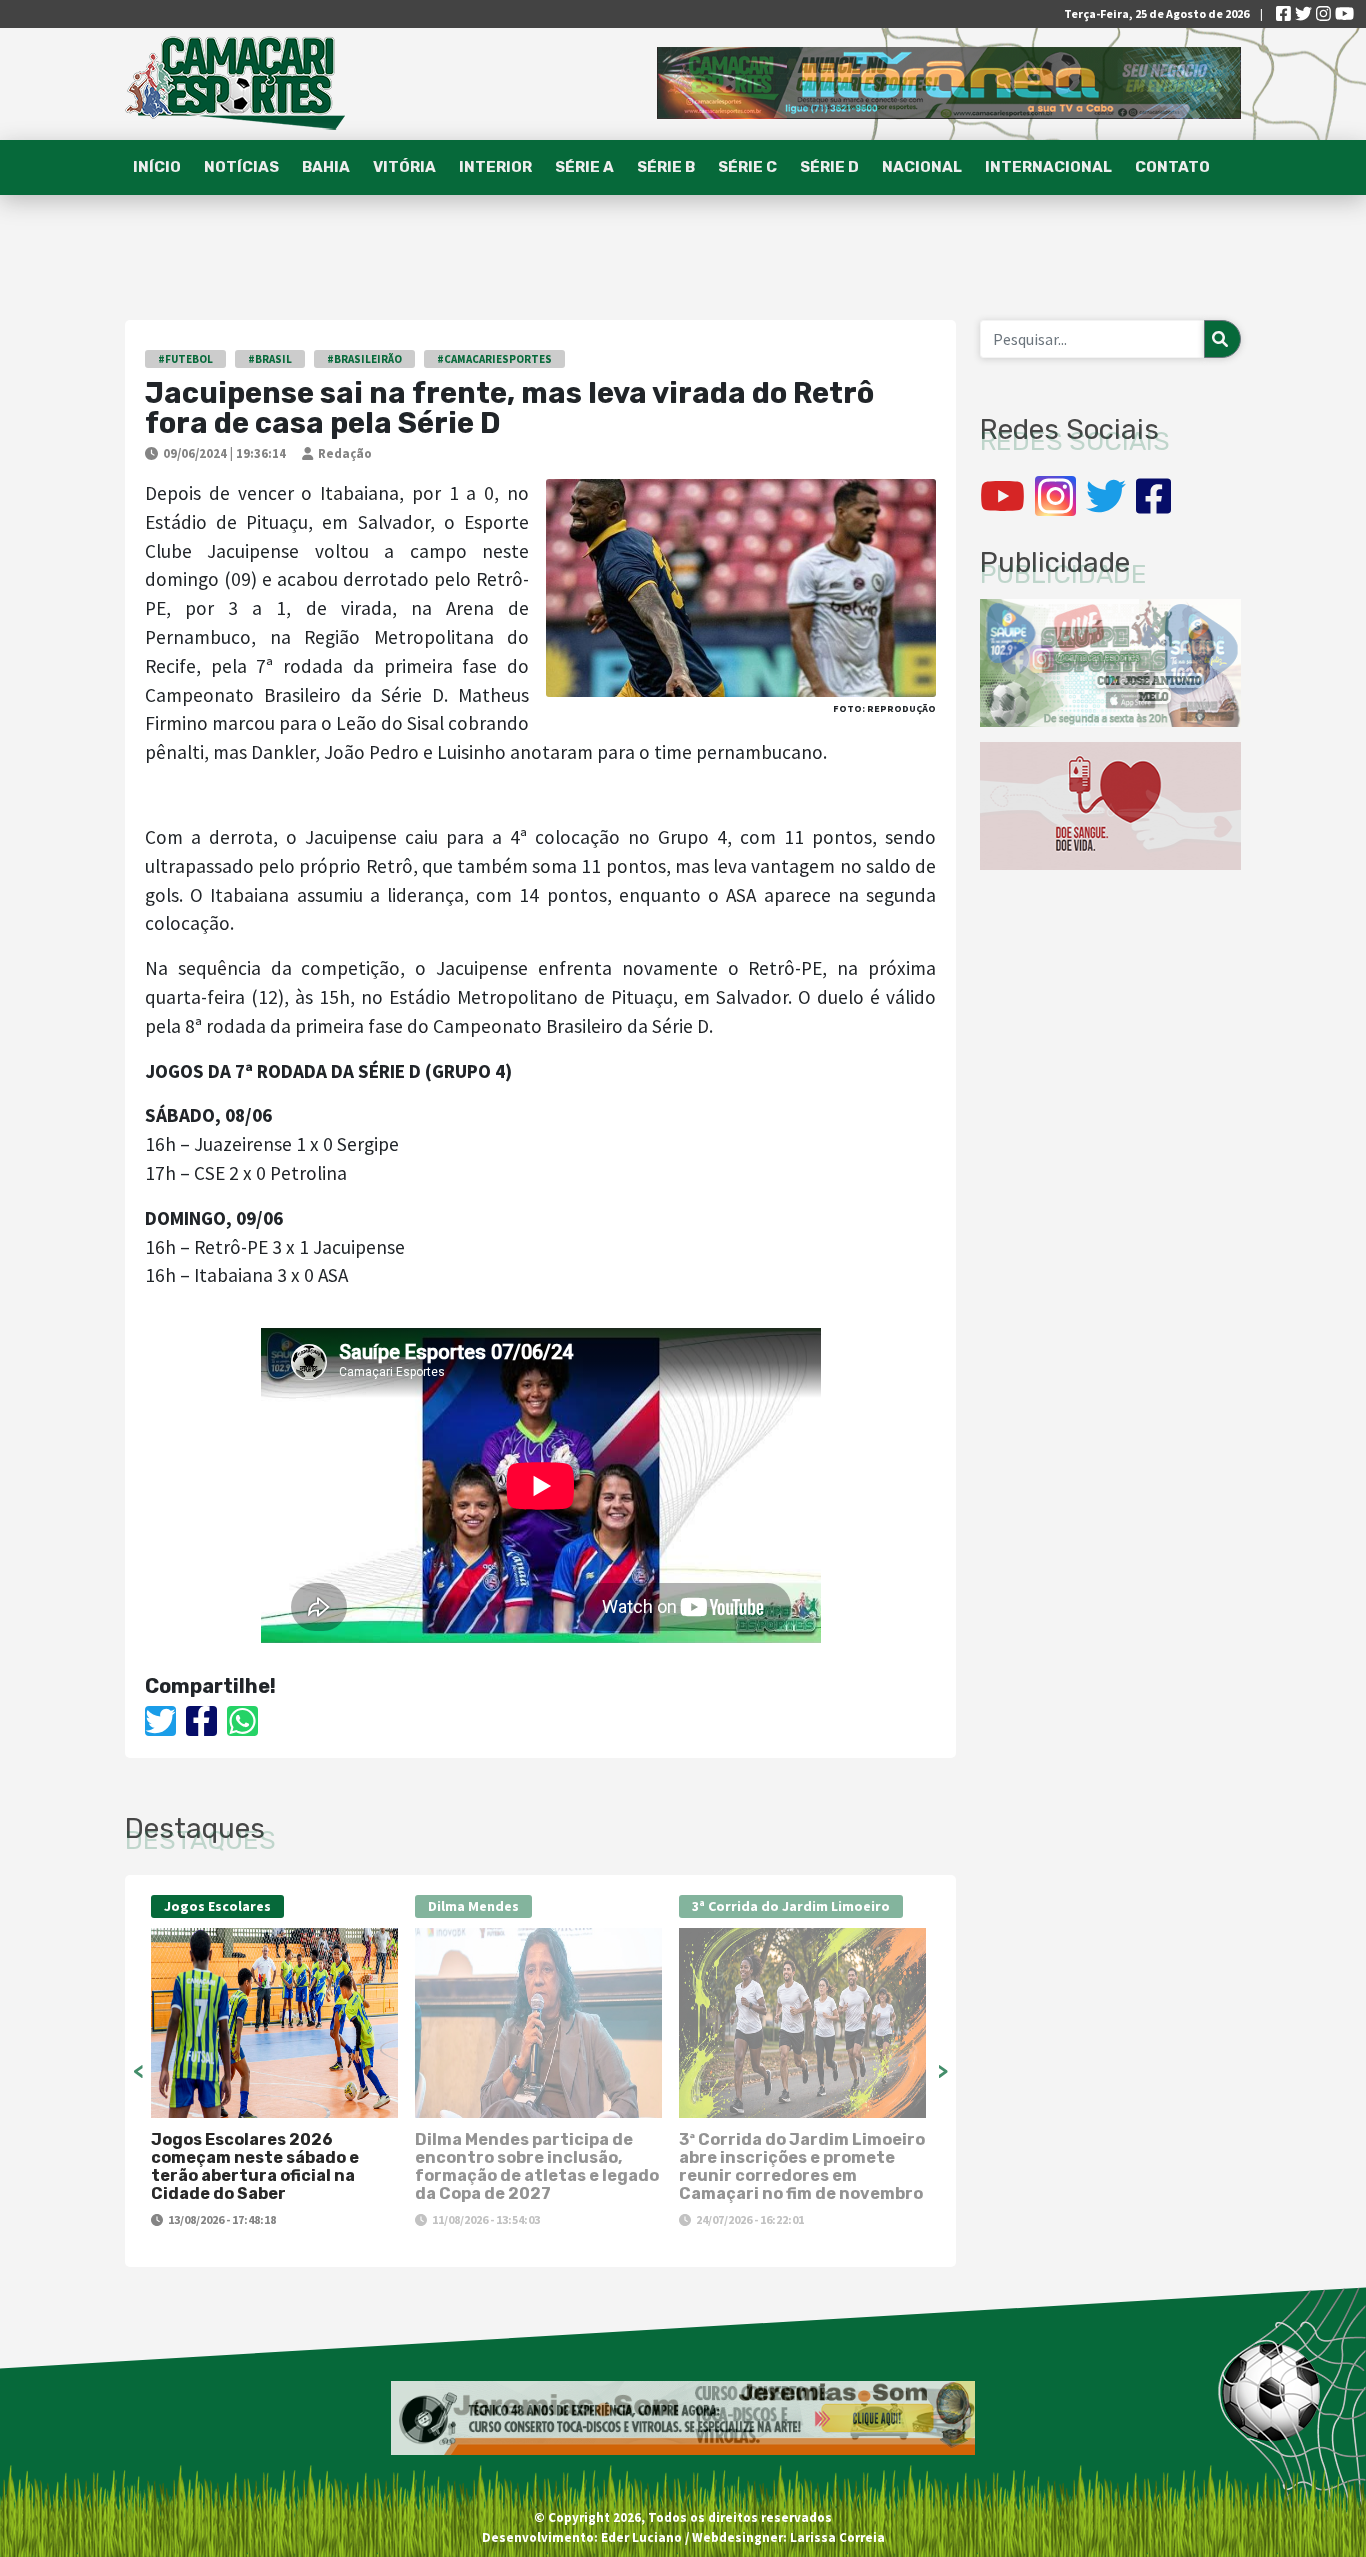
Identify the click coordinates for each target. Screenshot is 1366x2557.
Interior (495, 167)
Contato (1172, 167)
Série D (829, 167)
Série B (666, 167)
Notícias (241, 167)
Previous (138, 2071)
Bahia (326, 167)
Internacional (1048, 167)
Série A (584, 167)
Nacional (922, 167)
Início (157, 167)
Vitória (404, 167)
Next (943, 2071)
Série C (747, 167)
